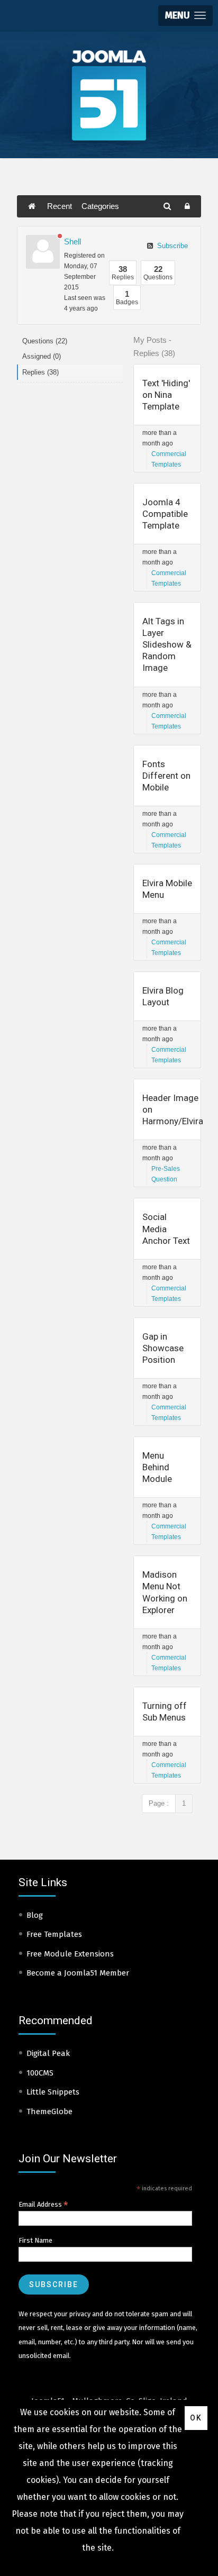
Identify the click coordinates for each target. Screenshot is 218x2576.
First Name (35, 2240)
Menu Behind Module (157, 1467)
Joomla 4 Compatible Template (165, 514)
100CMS (40, 2073)
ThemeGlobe (49, 2111)
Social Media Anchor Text (166, 1228)
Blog (35, 1915)
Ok (196, 2418)
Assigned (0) (42, 356)
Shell (72, 242)
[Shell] (43, 252)
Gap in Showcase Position (163, 1348)
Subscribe (171, 246)
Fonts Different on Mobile (166, 776)
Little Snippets (53, 2092)
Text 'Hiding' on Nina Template (166, 395)
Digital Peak (48, 2053)
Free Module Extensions (70, 1954)
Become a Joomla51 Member (78, 1973)
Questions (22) (45, 341)
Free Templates (54, 1934)
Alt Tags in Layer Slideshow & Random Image (167, 644)
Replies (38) (40, 372)
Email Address (43, 2205)
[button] (185, 16)
